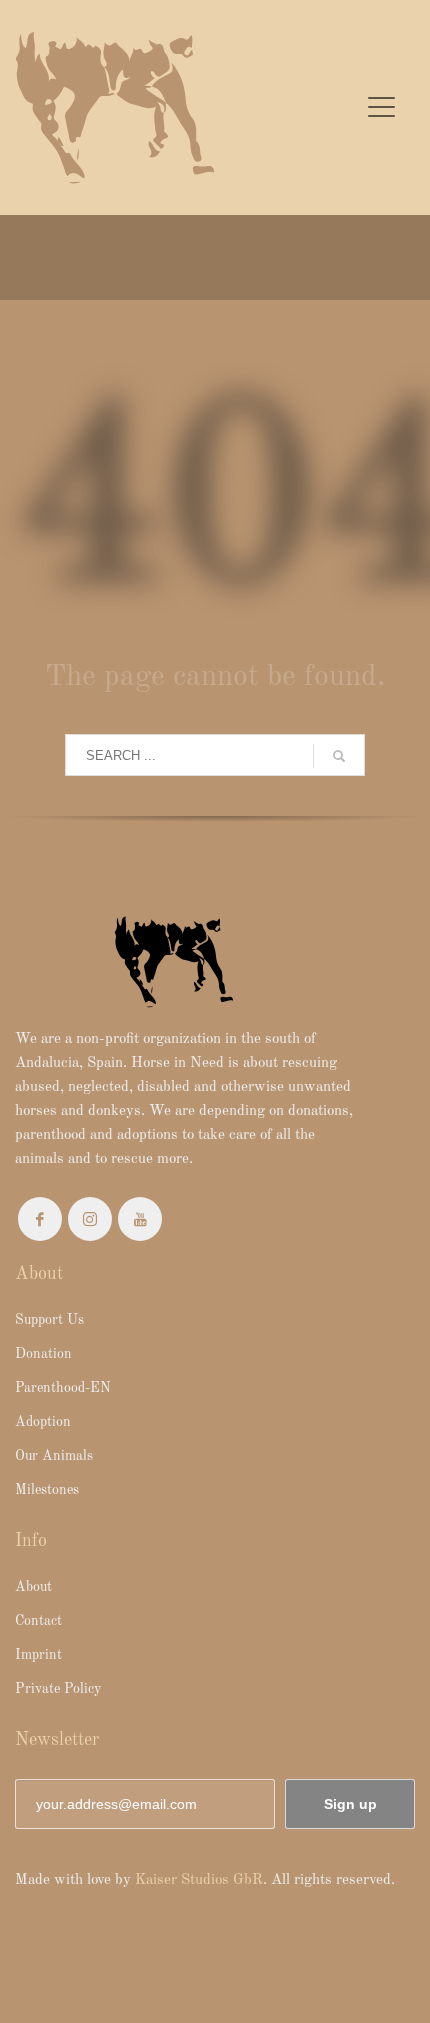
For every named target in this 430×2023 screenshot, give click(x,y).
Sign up (350, 1804)
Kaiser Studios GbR (199, 1880)
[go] (339, 756)
